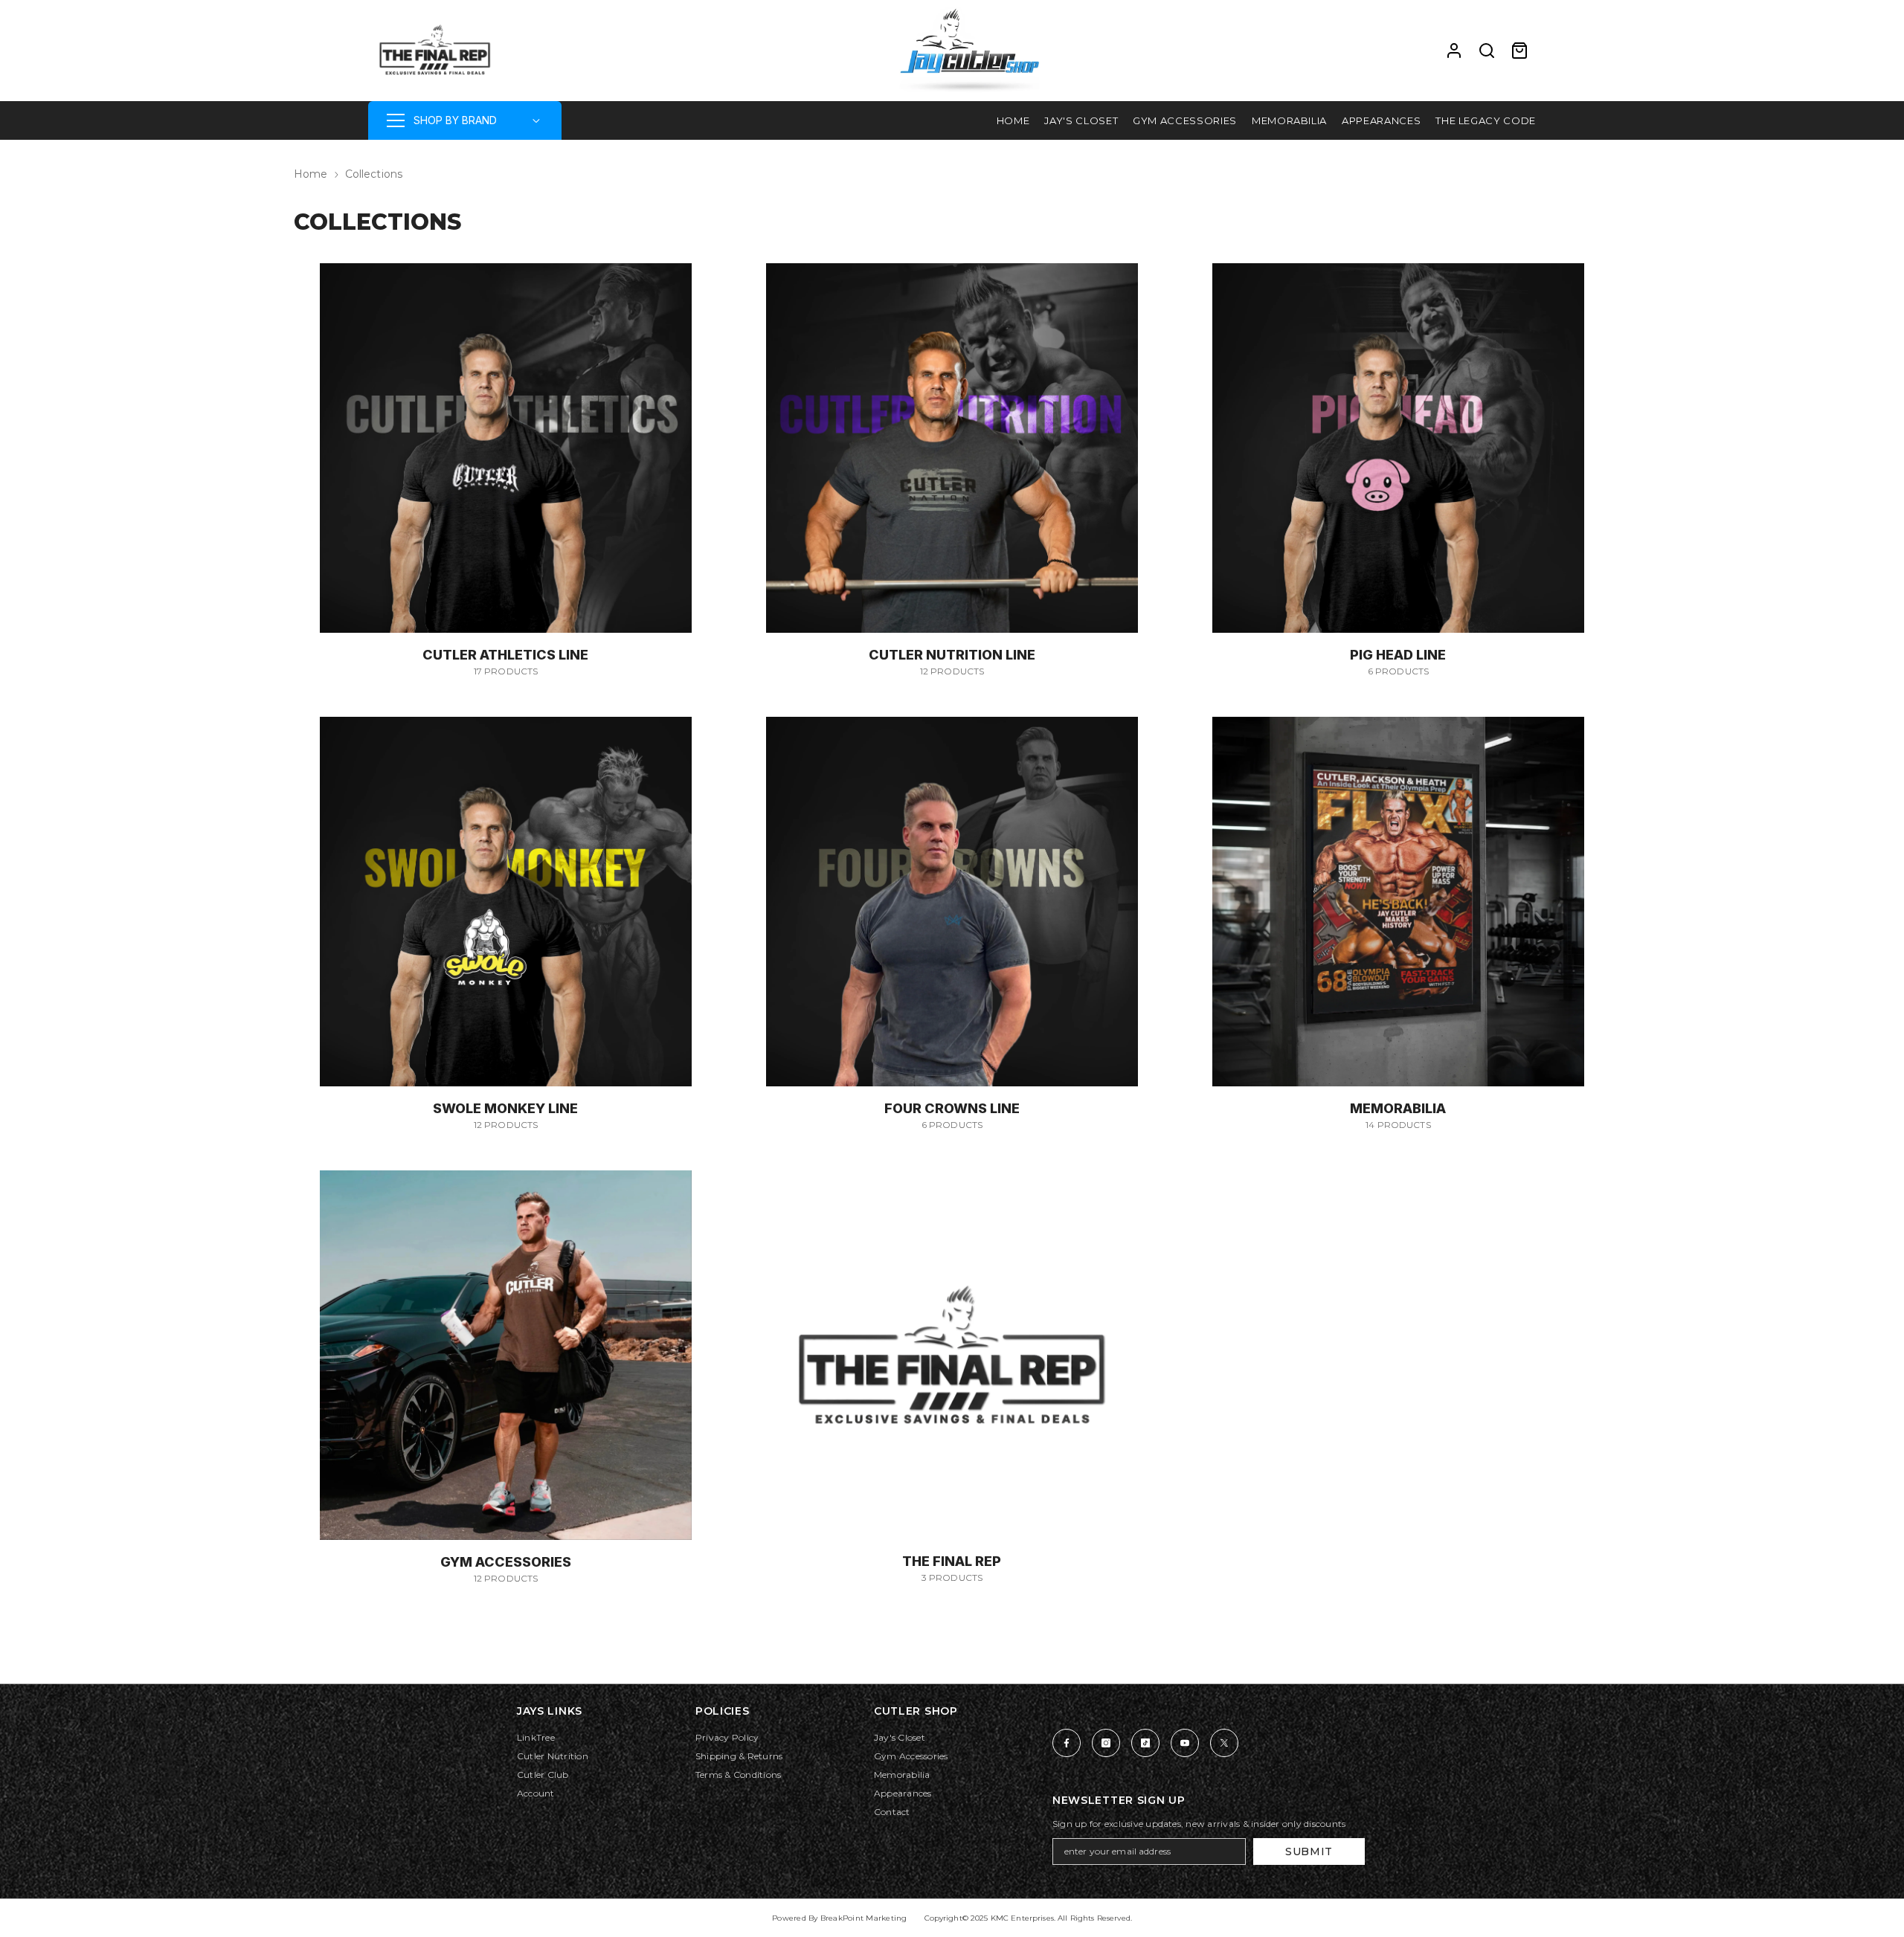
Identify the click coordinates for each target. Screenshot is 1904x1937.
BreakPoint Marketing (864, 1918)
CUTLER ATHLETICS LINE (505, 655)
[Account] (1454, 51)
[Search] (1487, 51)
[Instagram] (1106, 1743)
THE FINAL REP (952, 1561)
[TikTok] (1145, 1743)
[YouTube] (1185, 1743)
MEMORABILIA (1398, 1108)
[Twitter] (1224, 1743)
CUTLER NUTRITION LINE (952, 655)
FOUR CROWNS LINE (952, 1108)
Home (311, 174)
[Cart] (1519, 51)
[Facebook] (1067, 1743)
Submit (1309, 1851)
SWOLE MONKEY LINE (505, 1108)
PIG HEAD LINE (1398, 655)
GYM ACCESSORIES (506, 1562)
